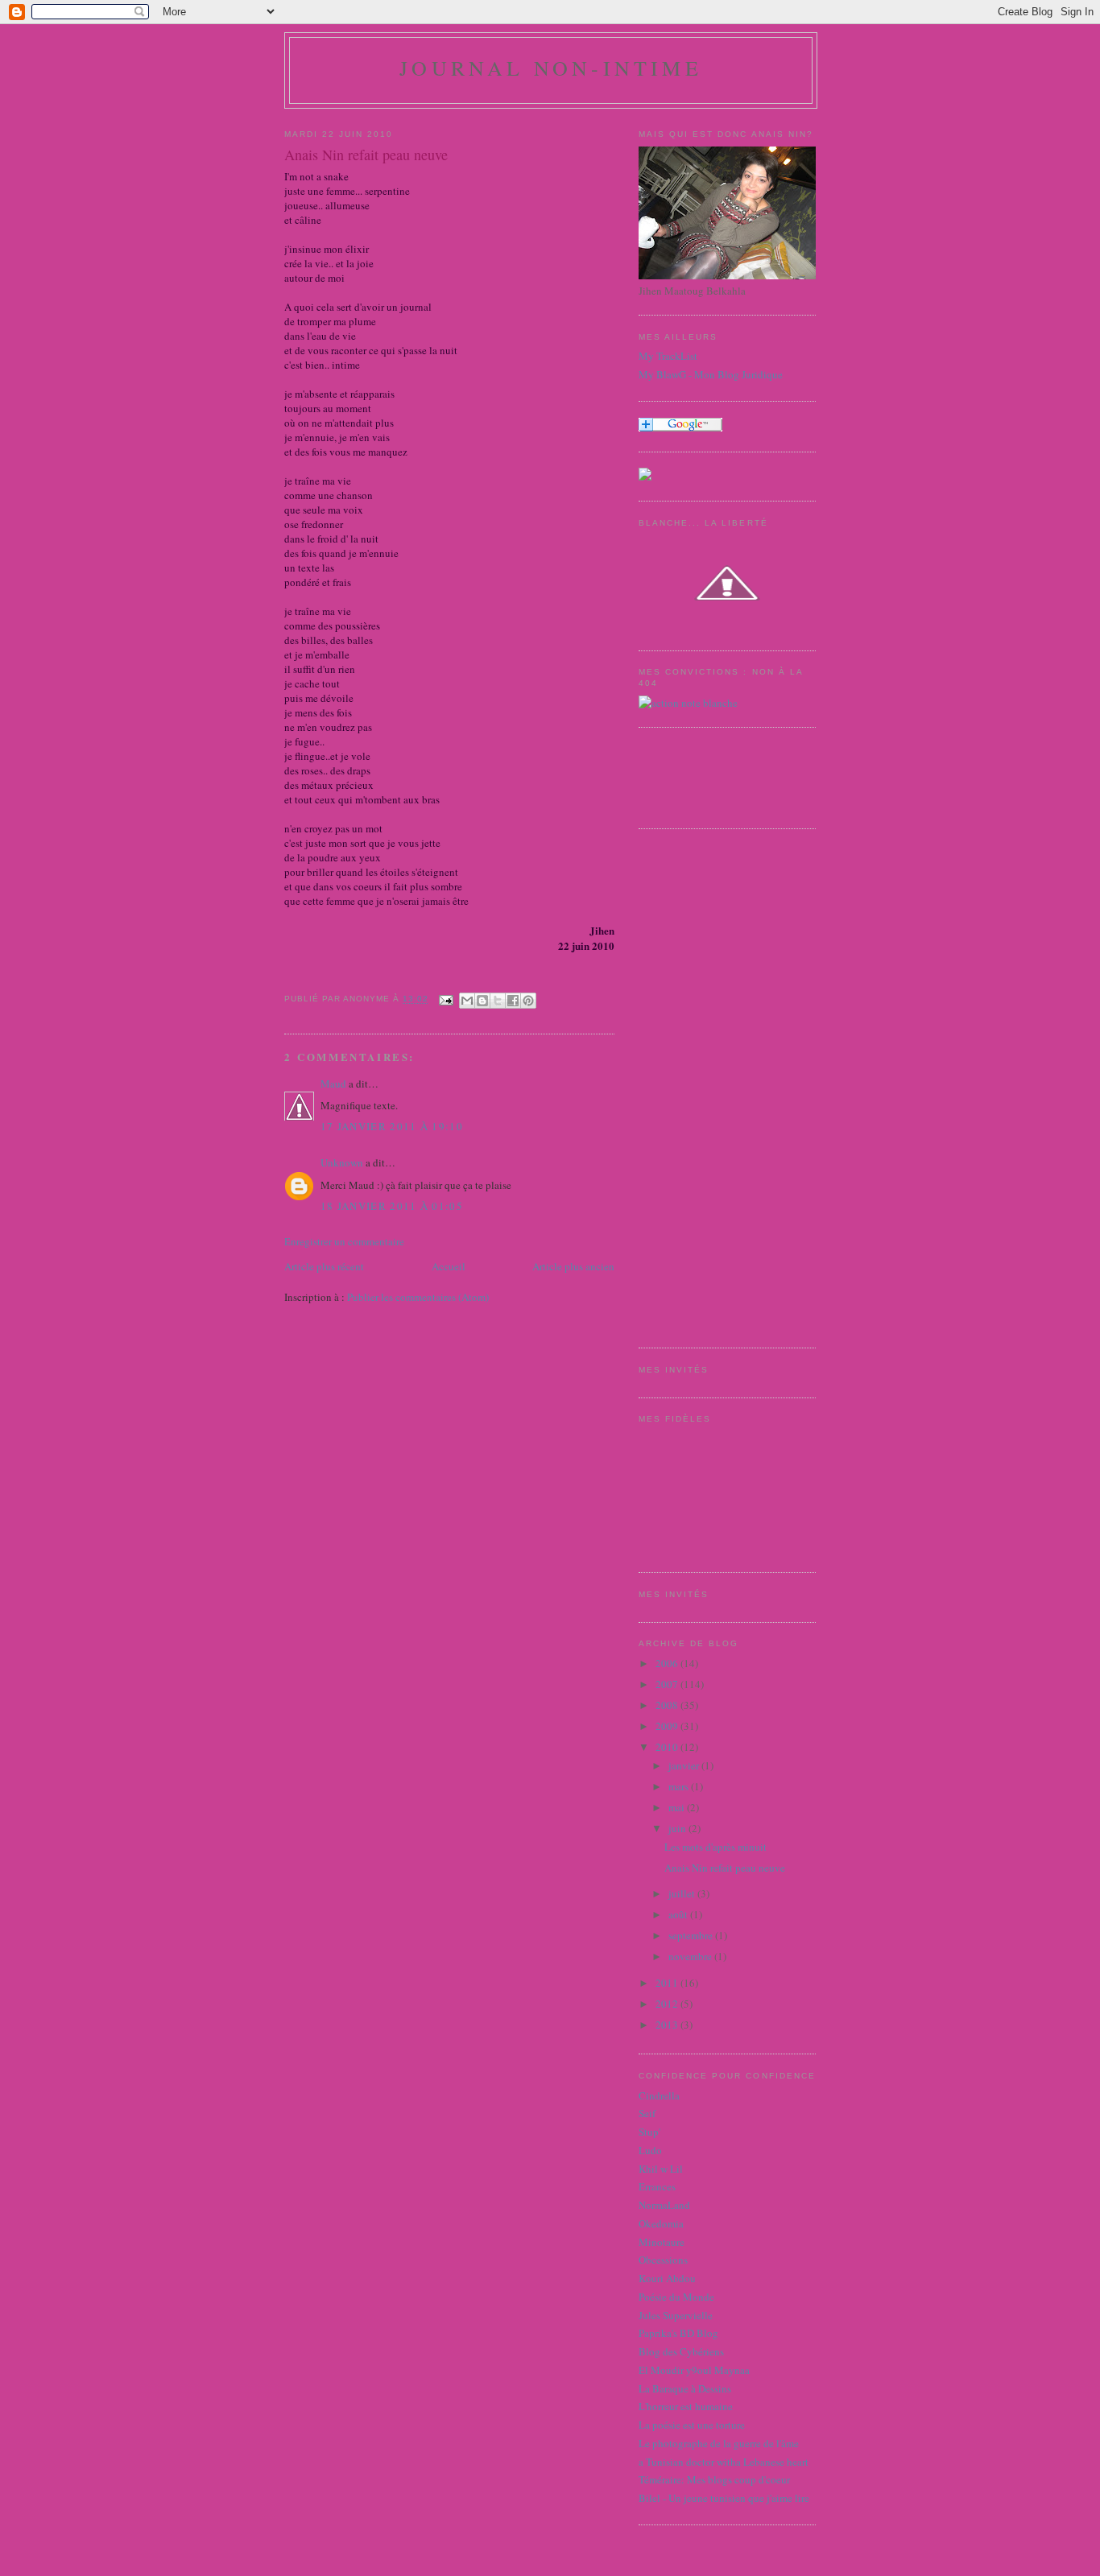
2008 (668, 1705)
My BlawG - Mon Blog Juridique (711, 374)
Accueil (449, 1266)
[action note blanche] (688, 703)
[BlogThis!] (482, 1001)
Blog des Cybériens (681, 2351)
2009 (668, 1726)
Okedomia (661, 2223)
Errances (657, 2186)
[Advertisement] (703, 1086)
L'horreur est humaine (686, 2406)
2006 (668, 1663)
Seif (647, 2113)
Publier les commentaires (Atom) (418, 1297)
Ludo (650, 2150)
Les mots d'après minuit (715, 1847)
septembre (692, 1935)
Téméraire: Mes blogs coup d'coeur (714, 2479)
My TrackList (668, 356)
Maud (333, 1084)
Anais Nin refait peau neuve (725, 1868)
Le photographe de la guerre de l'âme (719, 2443)
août (679, 1914)
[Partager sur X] (498, 1001)
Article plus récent (324, 1266)
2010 (668, 1747)
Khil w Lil (661, 2169)
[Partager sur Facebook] (513, 1001)
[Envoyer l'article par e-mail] (446, 999)
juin (678, 1828)
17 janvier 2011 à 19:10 (392, 1126)
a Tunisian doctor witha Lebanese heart (724, 2462)
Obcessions (663, 2260)
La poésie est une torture (692, 2425)
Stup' (649, 2132)
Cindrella (659, 2095)
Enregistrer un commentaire (344, 1241)
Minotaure (662, 2242)
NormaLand (664, 2205)
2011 (668, 1983)
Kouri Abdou (667, 2278)
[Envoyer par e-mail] (467, 1001)
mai (678, 1807)
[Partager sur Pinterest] (528, 1001)
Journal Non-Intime (551, 68)
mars (680, 1786)
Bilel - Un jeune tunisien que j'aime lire (724, 2498)
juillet (683, 1893)
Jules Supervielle (676, 2315)
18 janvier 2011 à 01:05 (392, 1206)
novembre (691, 1956)
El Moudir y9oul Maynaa (694, 2370)
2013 (668, 2025)
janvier (685, 1765)
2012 (668, 2004)
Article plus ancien (573, 1266)
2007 (668, 1684)
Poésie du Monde (676, 2297)
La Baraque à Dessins (685, 2388)
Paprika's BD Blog (678, 2333)
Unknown (342, 1162)
